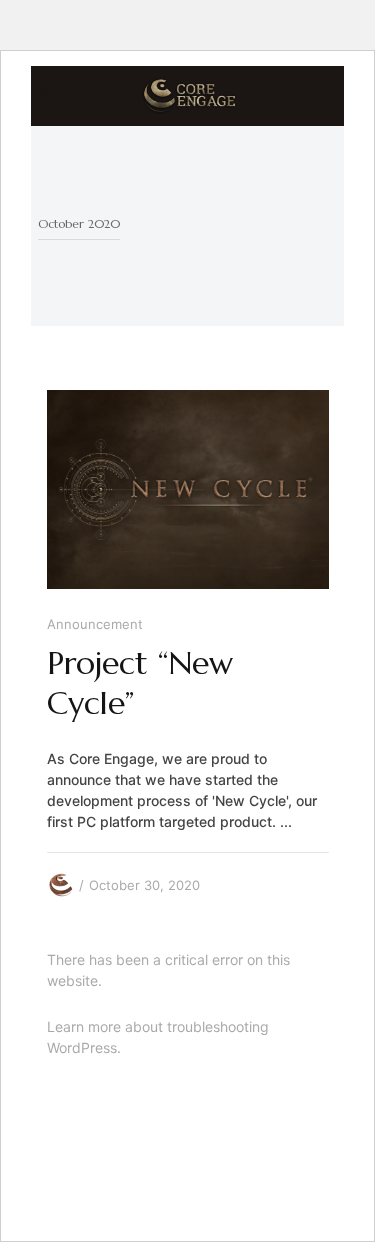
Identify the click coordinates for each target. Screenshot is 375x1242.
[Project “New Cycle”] (188, 489)
